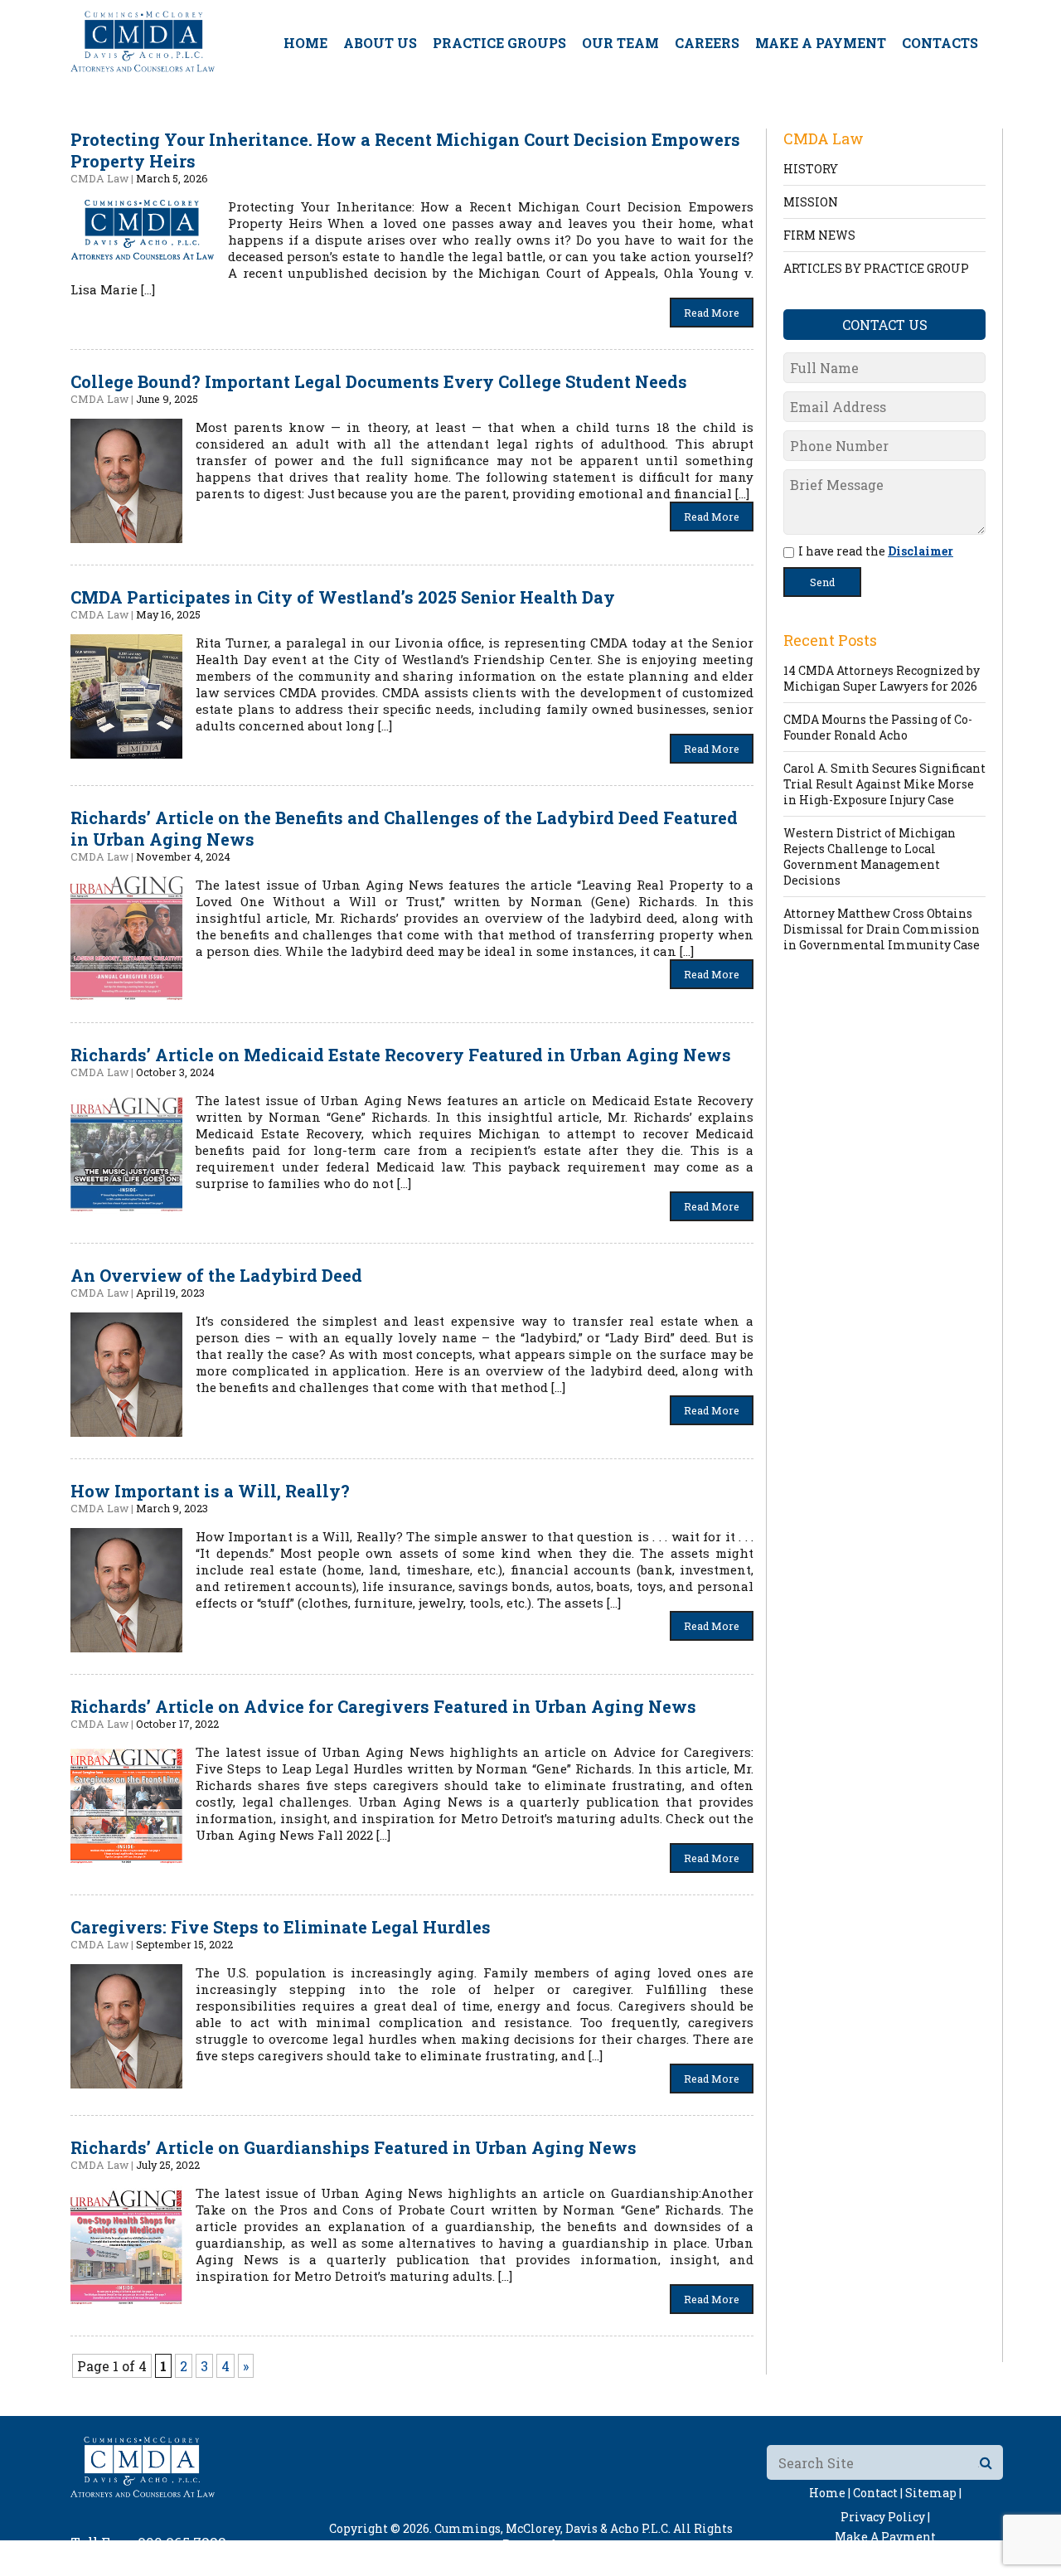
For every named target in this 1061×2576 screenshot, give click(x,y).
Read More (712, 313)
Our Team (620, 43)
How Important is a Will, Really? (210, 1491)
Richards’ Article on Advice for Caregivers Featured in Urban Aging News (383, 1706)
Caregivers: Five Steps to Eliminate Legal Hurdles (281, 1927)
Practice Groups (499, 43)
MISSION (811, 202)
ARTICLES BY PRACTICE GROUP (876, 268)
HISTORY (811, 169)
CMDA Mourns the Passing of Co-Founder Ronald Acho (878, 727)
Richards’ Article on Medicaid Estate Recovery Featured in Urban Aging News (401, 1055)
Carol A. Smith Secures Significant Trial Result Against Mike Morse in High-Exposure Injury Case (884, 784)
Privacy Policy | (885, 2517)
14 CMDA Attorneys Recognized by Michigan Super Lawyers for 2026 (882, 678)
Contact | (878, 2493)
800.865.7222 (182, 2542)
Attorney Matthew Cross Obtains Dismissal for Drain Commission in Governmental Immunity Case (882, 929)
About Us (380, 43)
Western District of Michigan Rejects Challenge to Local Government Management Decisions (870, 856)
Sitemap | (933, 2493)
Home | (830, 2493)
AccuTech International (636, 2560)
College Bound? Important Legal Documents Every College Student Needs (379, 381)
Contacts (940, 43)
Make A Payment (821, 43)
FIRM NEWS (819, 235)
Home (305, 43)
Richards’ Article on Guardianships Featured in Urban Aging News (354, 2147)
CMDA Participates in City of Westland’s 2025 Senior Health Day (343, 597)
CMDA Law (99, 178)
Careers (707, 43)
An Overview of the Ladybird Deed (216, 1275)
